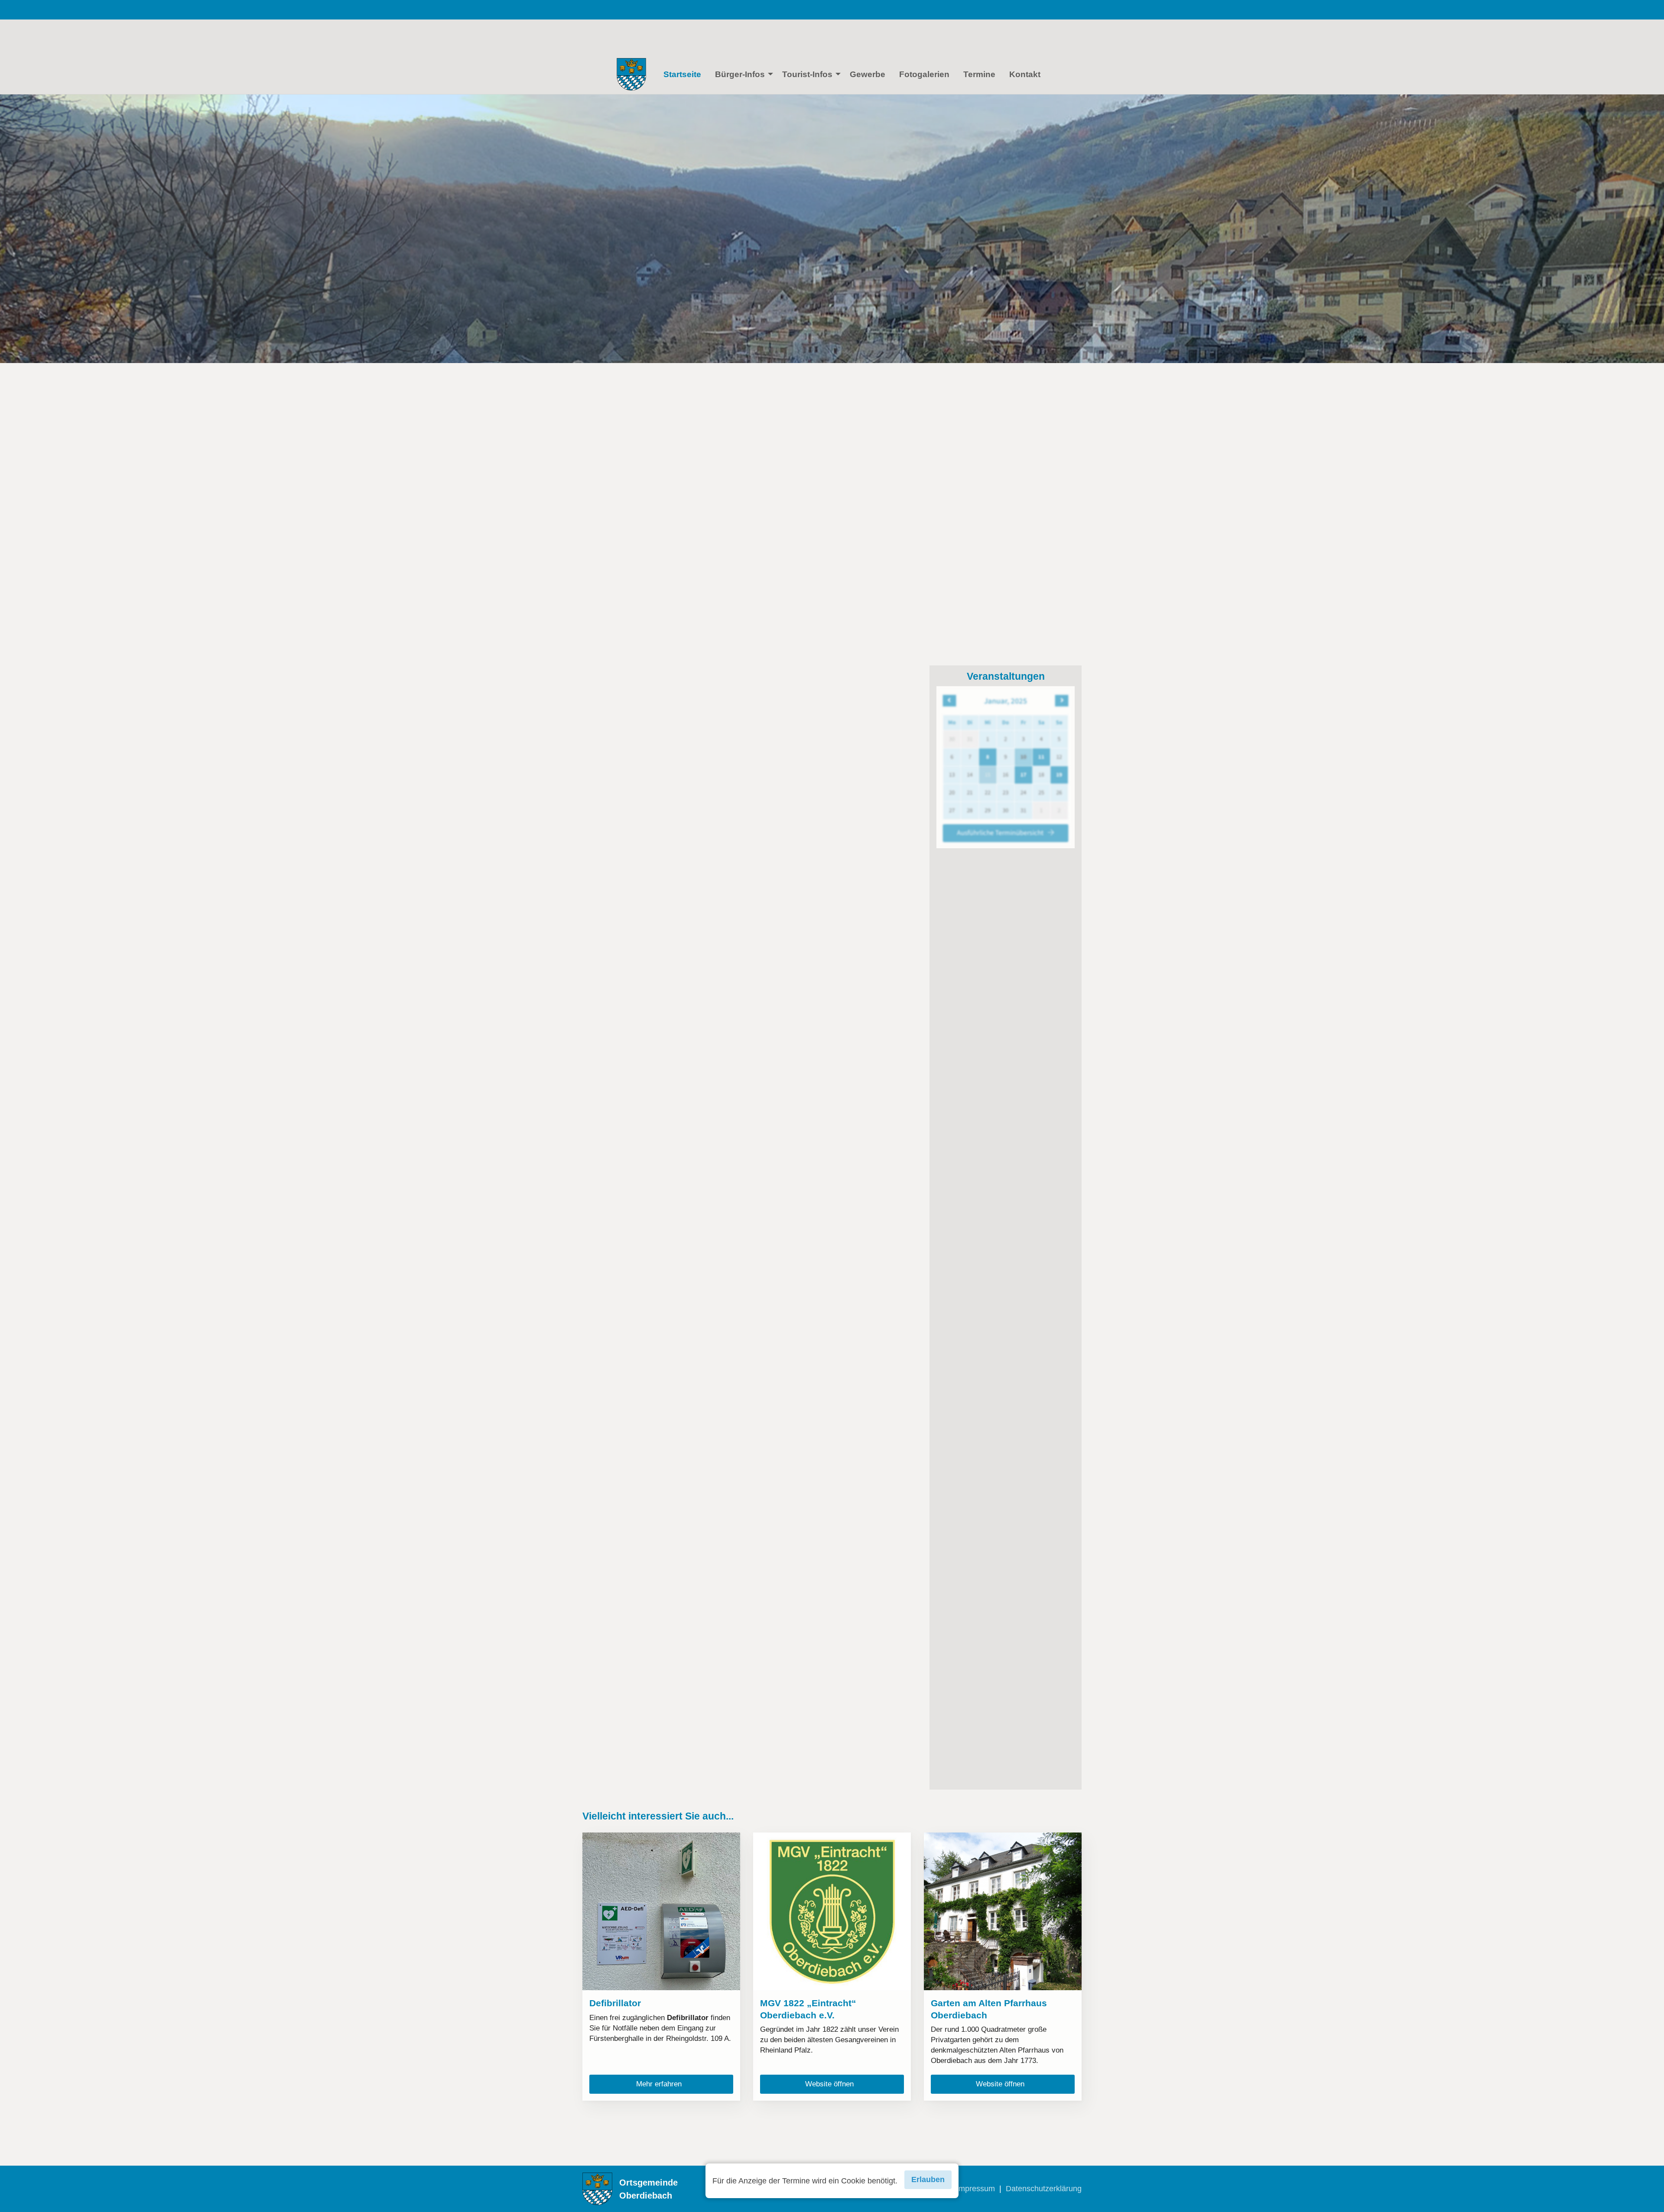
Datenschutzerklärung (1044, 2189)
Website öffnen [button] (833, 2084)
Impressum (976, 2189)
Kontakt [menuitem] (1025, 74)
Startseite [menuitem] (682, 74)
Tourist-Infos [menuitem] (807, 74)
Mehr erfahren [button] (662, 2084)
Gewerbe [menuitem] (868, 74)
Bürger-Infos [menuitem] (740, 74)
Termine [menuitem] (979, 74)
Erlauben (928, 2180)
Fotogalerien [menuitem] (924, 74)
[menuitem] (632, 74)
